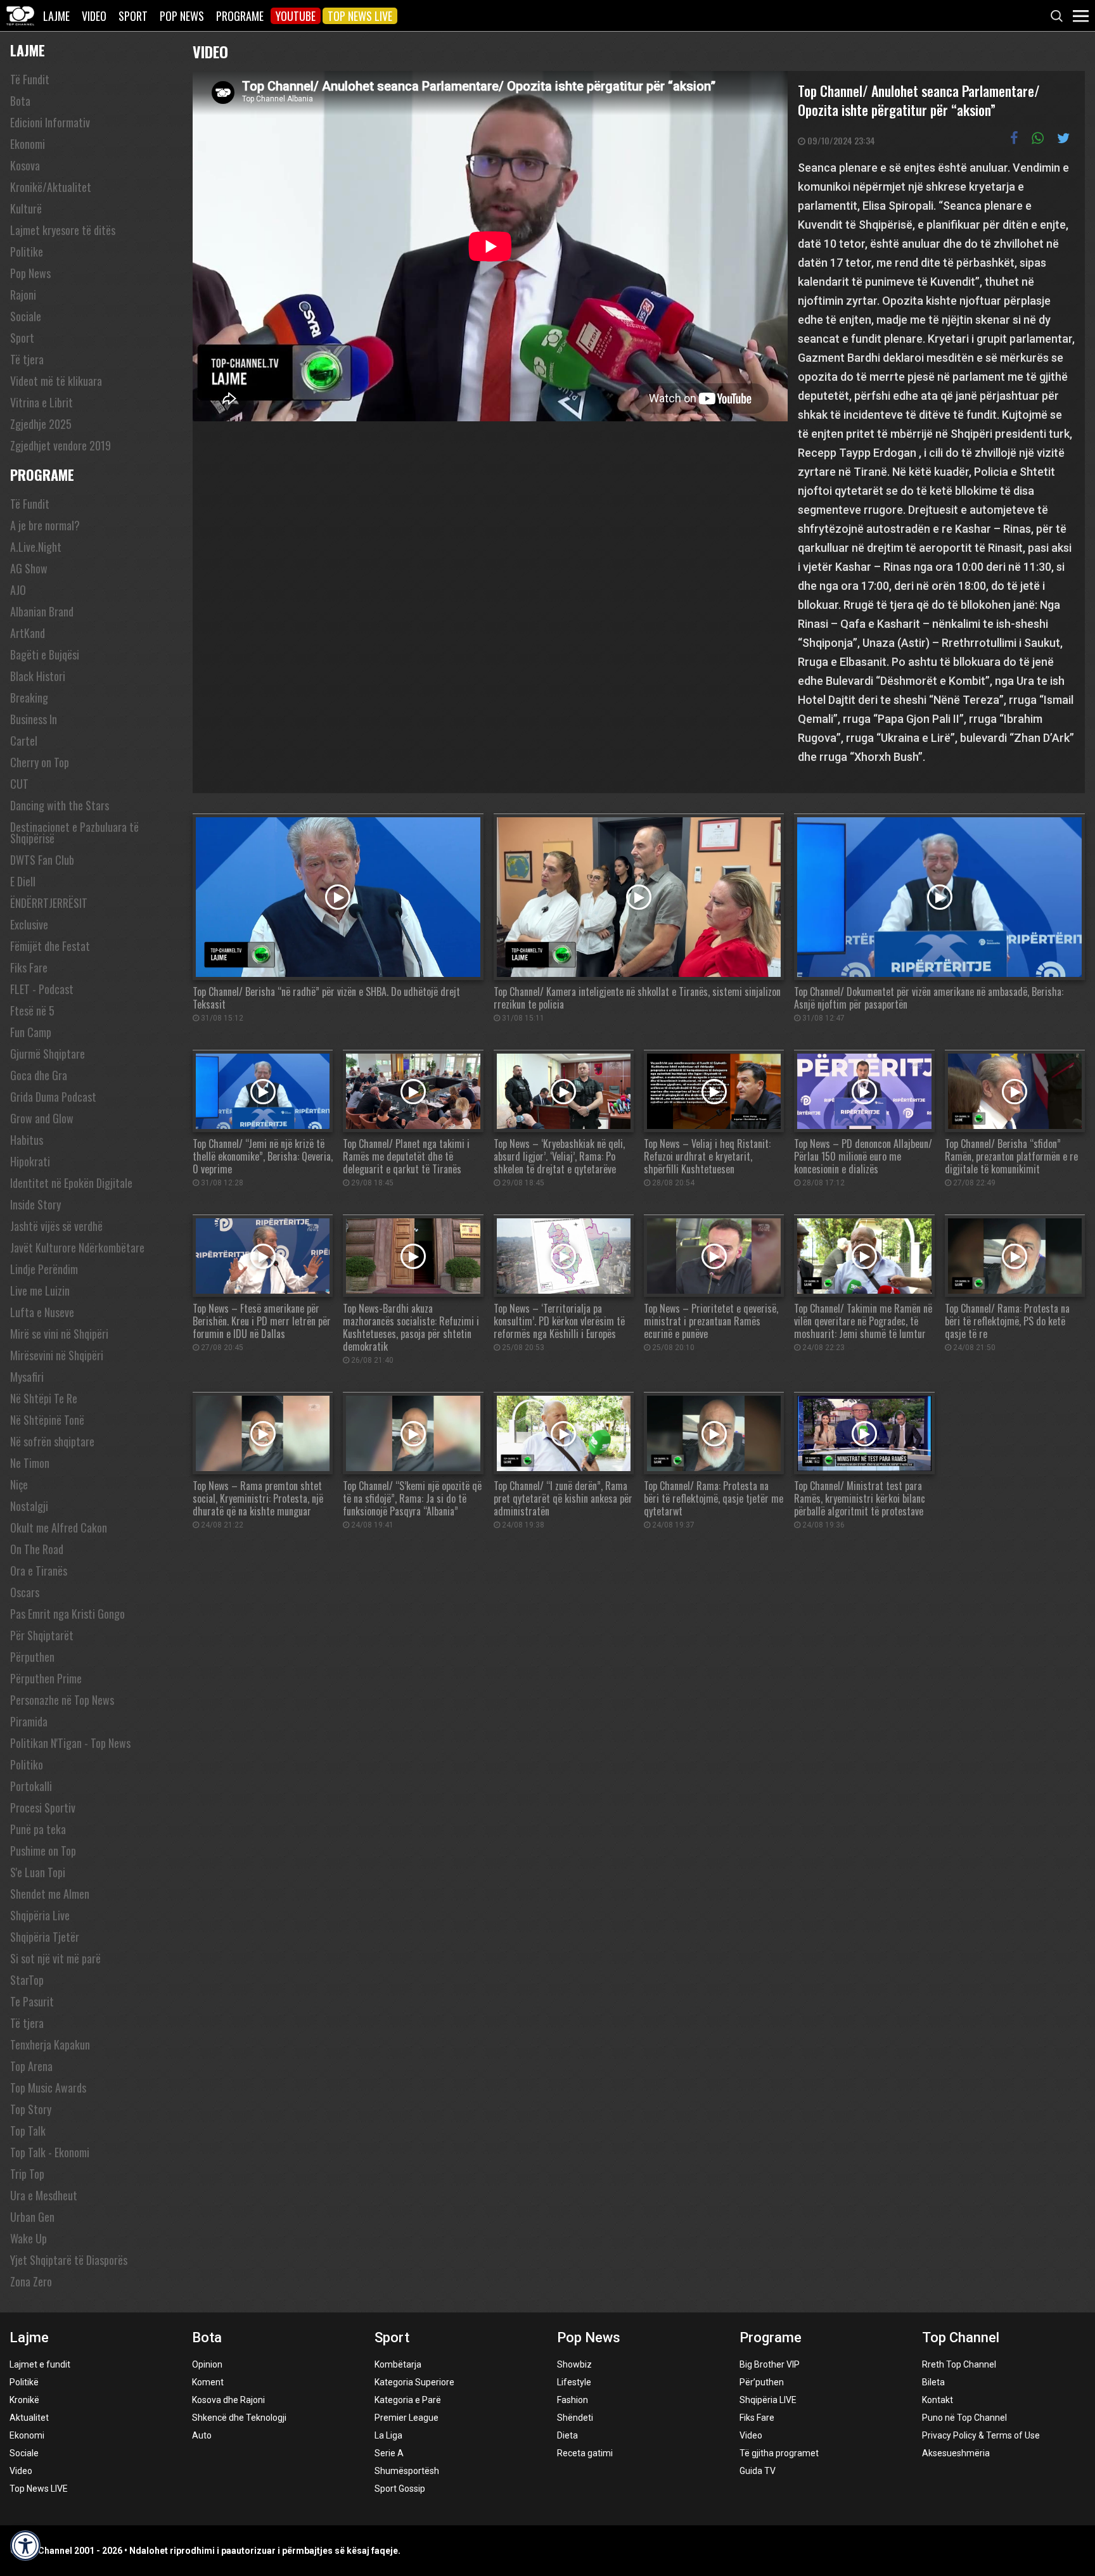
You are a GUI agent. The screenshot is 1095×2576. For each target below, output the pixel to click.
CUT (19, 784)
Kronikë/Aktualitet (51, 187)
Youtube (296, 16)
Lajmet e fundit (40, 2364)
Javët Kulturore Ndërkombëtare (77, 1247)
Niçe (19, 1484)
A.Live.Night (36, 547)
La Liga (388, 2435)
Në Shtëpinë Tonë (47, 1420)
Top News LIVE (360, 16)
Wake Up (29, 2238)
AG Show (29, 568)
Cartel (24, 741)
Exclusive (29, 924)
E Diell (23, 881)
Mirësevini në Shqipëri (57, 1355)
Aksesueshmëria (956, 2453)
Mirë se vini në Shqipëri (59, 1334)
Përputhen (32, 1657)
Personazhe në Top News (62, 1700)
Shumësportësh (407, 2471)
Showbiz (574, 2364)
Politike (27, 252)
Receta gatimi (585, 2453)
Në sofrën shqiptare (52, 1441)
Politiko (27, 1764)
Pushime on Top (43, 1851)
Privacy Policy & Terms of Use (981, 2435)
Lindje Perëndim (44, 1269)
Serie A (389, 2453)
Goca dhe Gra (39, 1075)
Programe (240, 16)
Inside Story (35, 1204)
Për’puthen (762, 2382)
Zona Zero (31, 2281)
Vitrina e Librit (42, 402)
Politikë (24, 2382)
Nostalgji (29, 1506)
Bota (20, 101)
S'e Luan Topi (38, 1872)
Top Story (31, 2109)
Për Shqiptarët (42, 1635)
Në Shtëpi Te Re (44, 1398)
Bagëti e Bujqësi (45, 654)
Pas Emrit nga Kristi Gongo (67, 1614)
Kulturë (26, 208)
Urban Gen (32, 2217)
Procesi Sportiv (43, 1808)
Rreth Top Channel (959, 2364)
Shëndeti (575, 2418)
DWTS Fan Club (42, 860)
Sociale (26, 316)
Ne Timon (30, 1463)
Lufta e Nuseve (42, 1312)
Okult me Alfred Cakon (59, 1527)
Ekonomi (28, 144)
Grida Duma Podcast (53, 1097)
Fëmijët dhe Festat (50, 946)
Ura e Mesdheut (44, 2195)
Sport (133, 16)
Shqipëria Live (40, 1915)
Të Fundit (30, 79)
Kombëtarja (398, 2364)
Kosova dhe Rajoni (228, 2400)
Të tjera (27, 359)
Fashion (573, 2400)
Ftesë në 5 (32, 1011)
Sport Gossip (400, 2489)
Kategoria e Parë (408, 2400)
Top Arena (31, 2066)
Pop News (182, 16)
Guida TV (758, 2471)
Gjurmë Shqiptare (48, 1054)
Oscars (25, 1592)
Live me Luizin (40, 1291)
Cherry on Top (40, 762)
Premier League (407, 2418)
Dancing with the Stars (60, 805)
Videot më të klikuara (56, 381)
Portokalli (31, 1786)
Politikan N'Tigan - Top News (70, 1743)
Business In (34, 719)
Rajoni (23, 295)
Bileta (933, 2382)
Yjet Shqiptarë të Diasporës (69, 2260)
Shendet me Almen (50, 1894)
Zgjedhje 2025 (41, 424)
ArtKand (28, 633)
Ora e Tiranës (39, 1571)
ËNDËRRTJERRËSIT (49, 903)
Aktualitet (29, 2418)
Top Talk (28, 2131)
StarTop (27, 1980)
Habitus (27, 1140)
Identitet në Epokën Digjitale (71, 1183)
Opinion (207, 2364)
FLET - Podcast (42, 989)
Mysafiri (27, 1377)
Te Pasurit (32, 2001)
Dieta (567, 2435)
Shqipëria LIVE (768, 2400)
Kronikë (24, 2400)
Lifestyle (574, 2382)
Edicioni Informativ (50, 122)
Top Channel (961, 2337)
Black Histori (38, 676)
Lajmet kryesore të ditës (63, 230)
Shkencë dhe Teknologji (239, 2418)
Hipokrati (30, 1161)
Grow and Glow (42, 1118)
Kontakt (938, 2400)
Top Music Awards (48, 2088)
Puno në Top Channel (964, 2418)
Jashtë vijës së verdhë (56, 1226)
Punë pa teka (38, 1829)
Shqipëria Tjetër (45, 1937)
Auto (202, 2435)
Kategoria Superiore (414, 2382)
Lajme (56, 16)
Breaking (29, 698)
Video (94, 16)
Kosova (25, 165)
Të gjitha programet (779, 2453)
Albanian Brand (42, 611)
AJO (18, 590)
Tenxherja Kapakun (50, 2044)
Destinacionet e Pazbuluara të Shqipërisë (74, 832)
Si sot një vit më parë (55, 1958)
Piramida (29, 1721)
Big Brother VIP (770, 2364)
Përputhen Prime (46, 1678)
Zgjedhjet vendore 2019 (61, 445)
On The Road (37, 1549)
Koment (208, 2382)
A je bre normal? (45, 525)
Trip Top (27, 2174)
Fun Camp (31, 1032)
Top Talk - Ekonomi (50, 2152)
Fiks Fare (29, 967)
